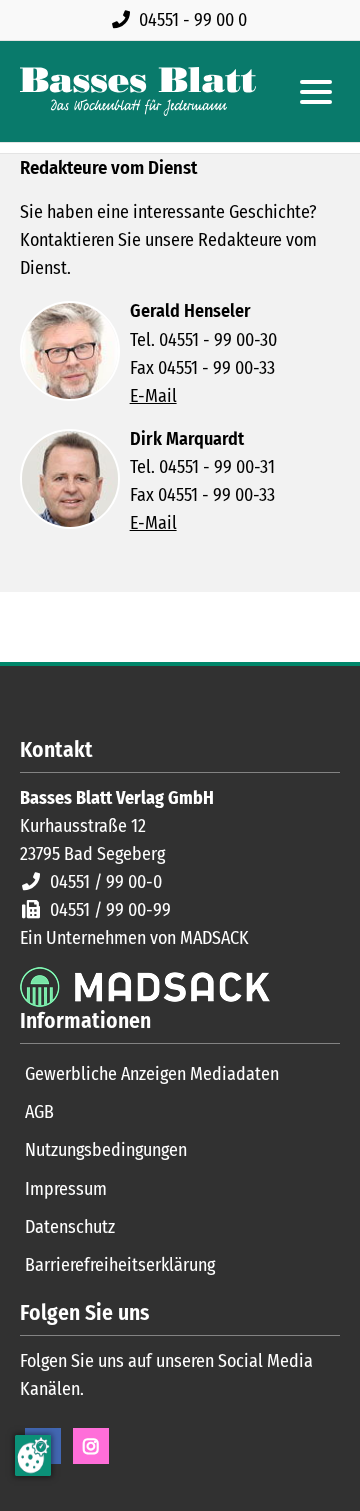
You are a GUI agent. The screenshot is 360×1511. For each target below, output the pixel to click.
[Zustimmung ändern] (33, 1455)
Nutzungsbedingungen (106, 1150)
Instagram (91, 1446)
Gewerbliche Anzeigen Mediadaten (152, 1074)
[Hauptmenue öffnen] (316, 92)
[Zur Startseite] (138, 91)
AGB (39, 1112)
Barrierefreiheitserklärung (120, 1265)
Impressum (66, 1189)
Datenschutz (70, 1227)
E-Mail (153, 396)
